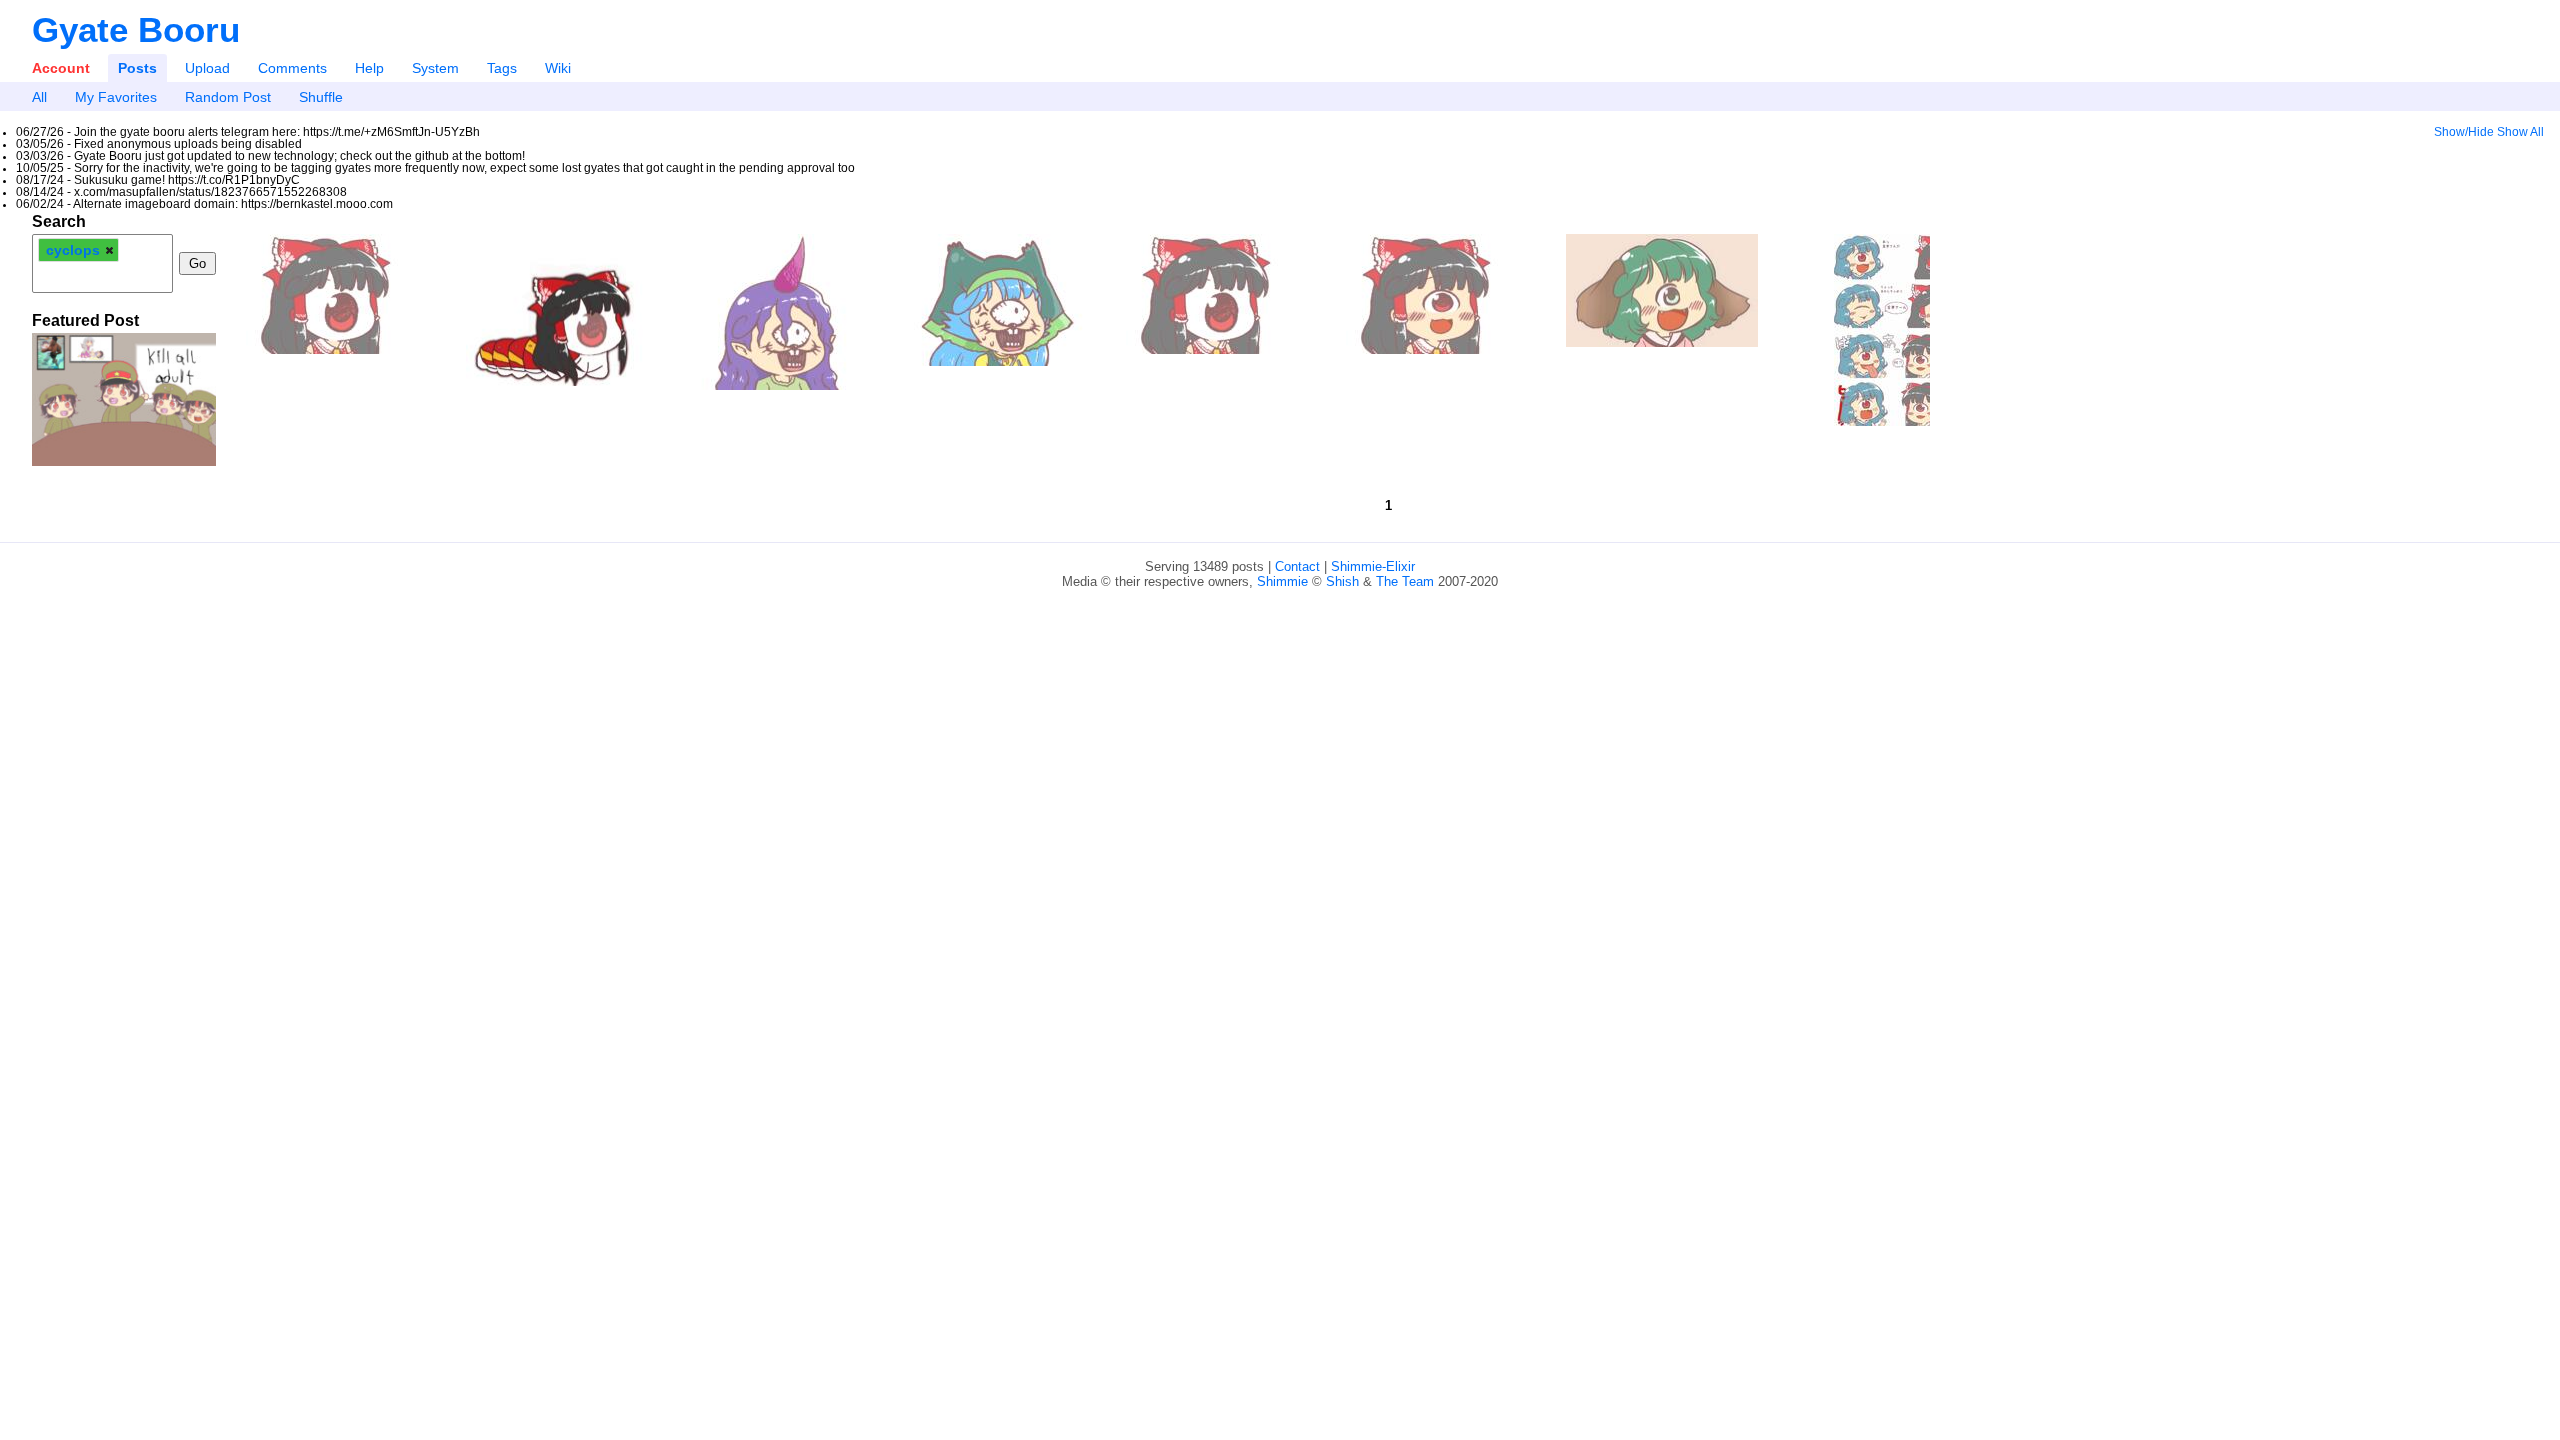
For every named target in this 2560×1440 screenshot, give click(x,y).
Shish (1342, 581)
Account (61, 68)
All (39, 97)
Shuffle (321, 97)
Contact (1297, 566)
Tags (502, 68)
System (435, 68)
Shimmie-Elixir (1373, 566)
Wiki (558, 68)
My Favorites (116, 97)
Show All (2520, 132)
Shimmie (1282, 581)
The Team (1405, 581)
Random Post (228, 97)
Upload (207, 68)
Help (369, 68)
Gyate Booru (136, 29)
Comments (292, 68)
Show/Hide (2464, 132)
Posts (137, 68)
